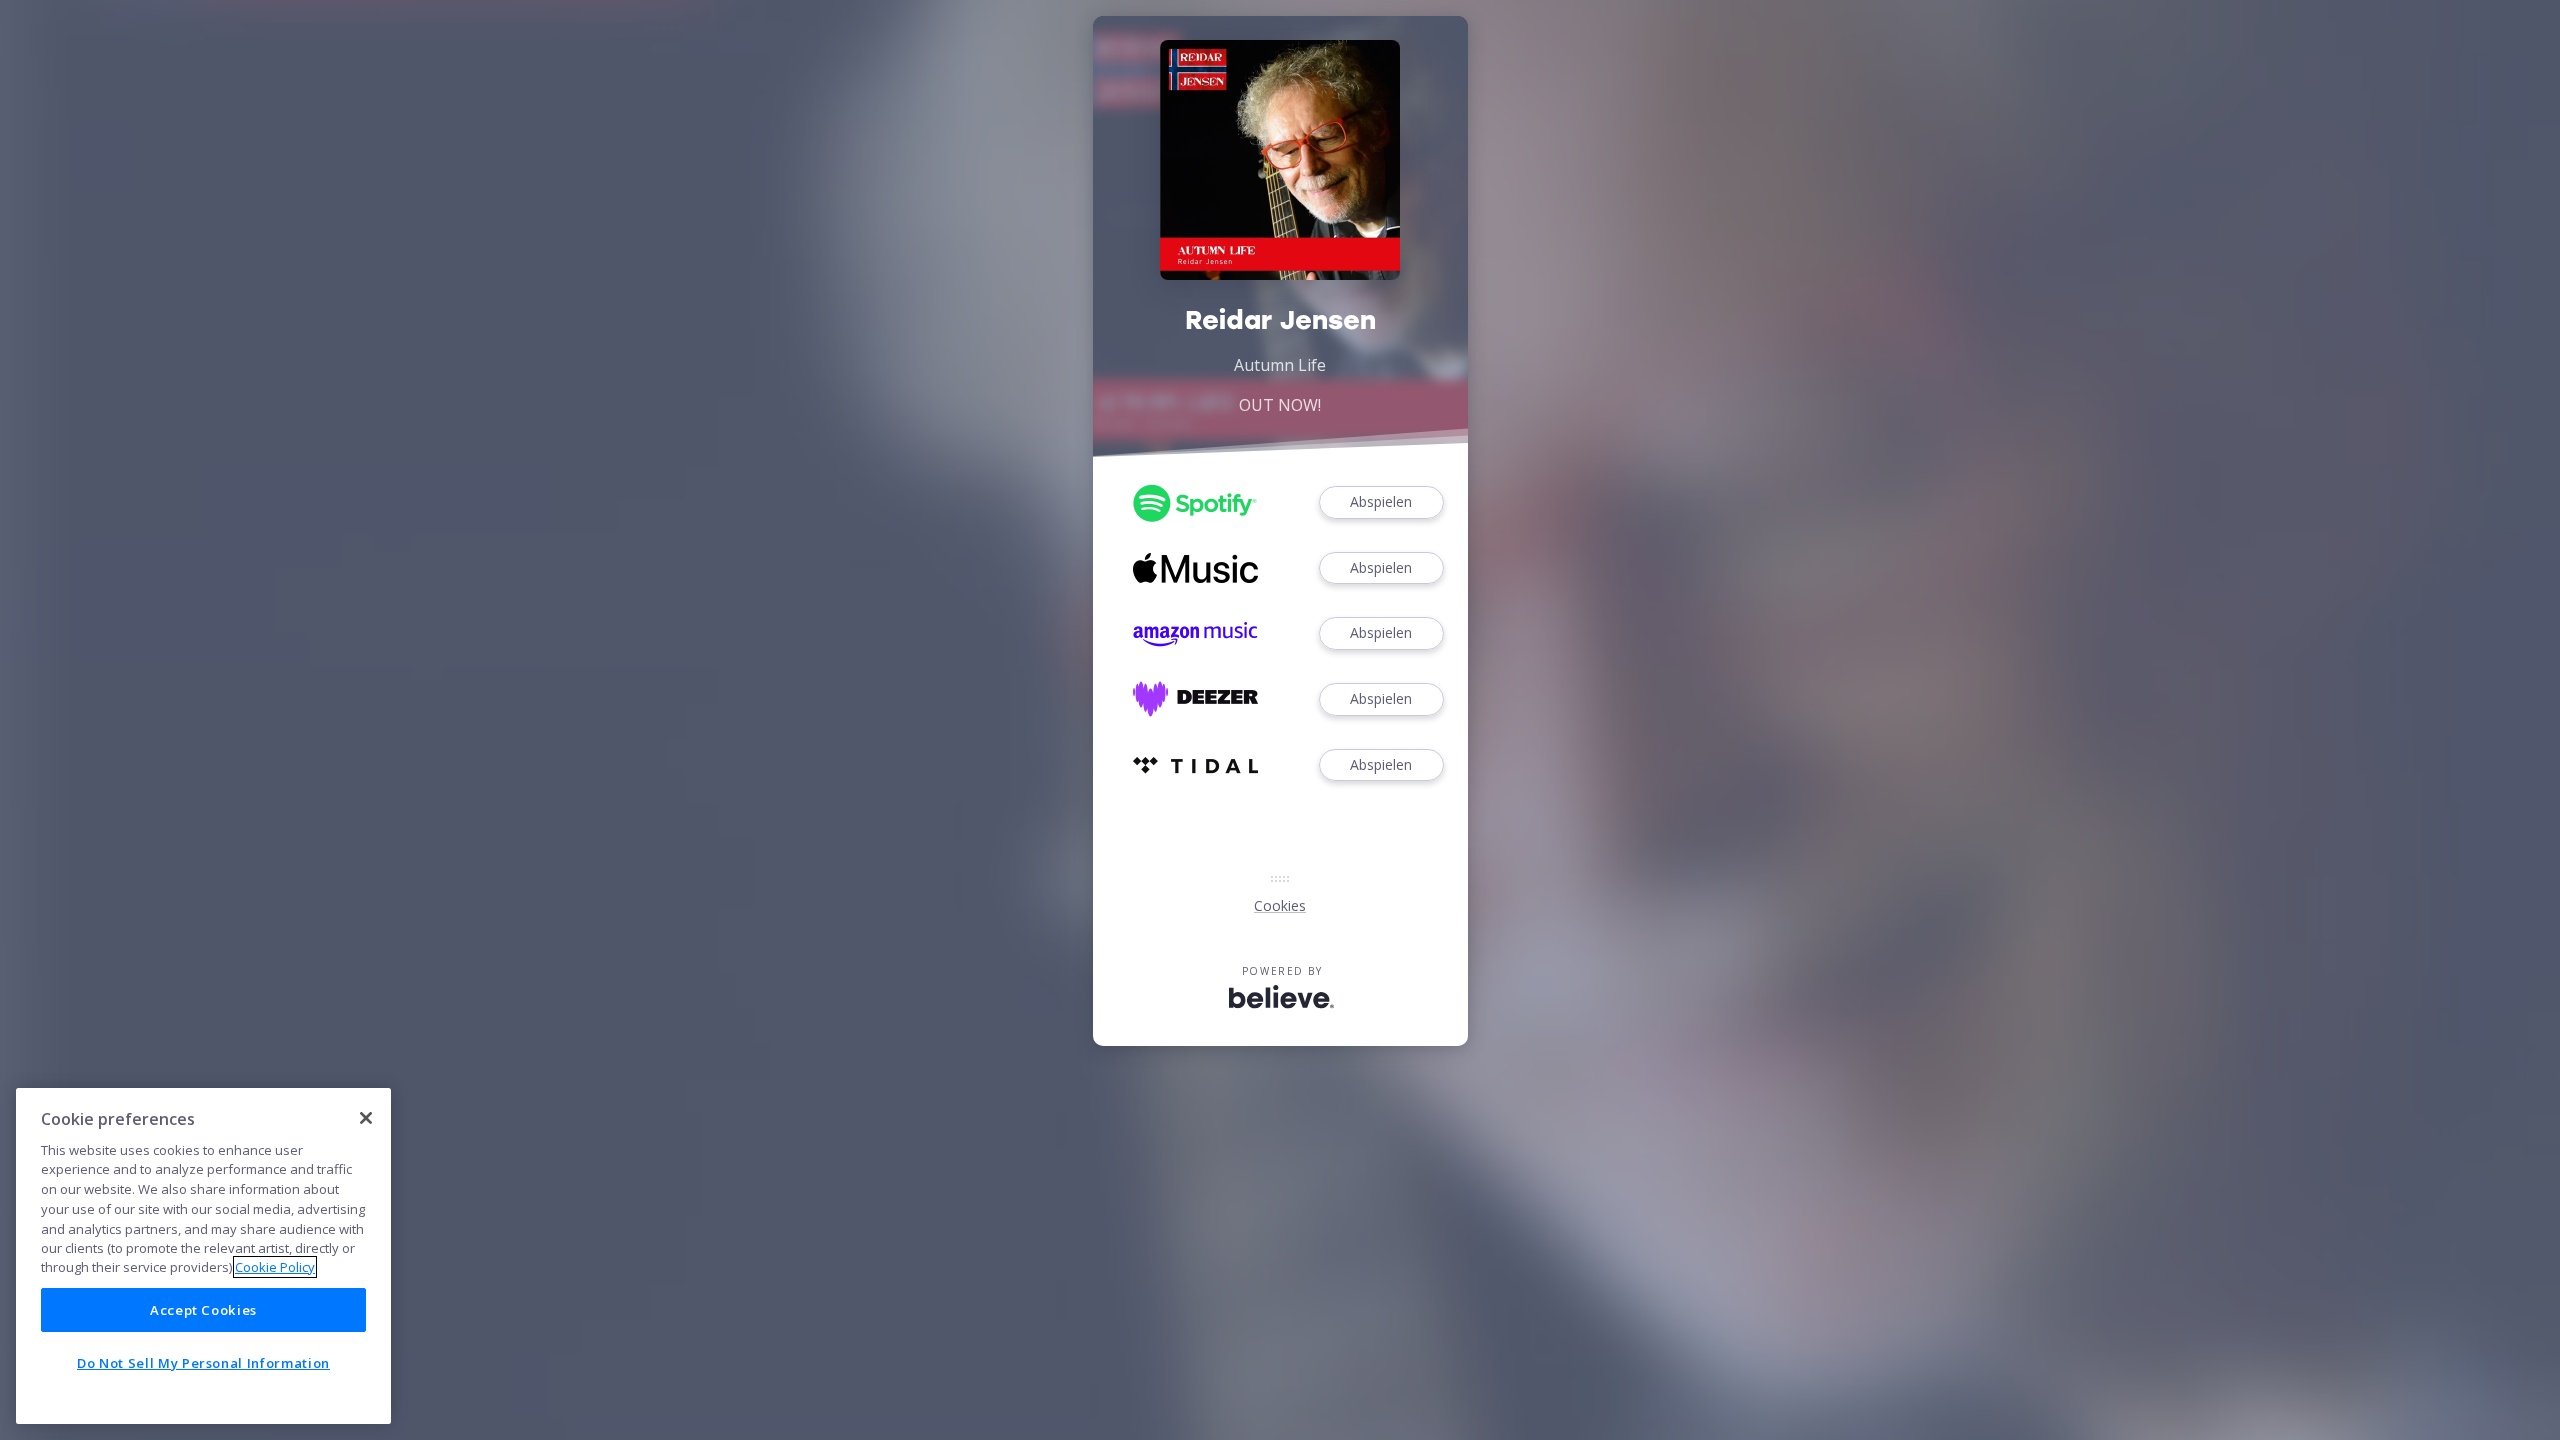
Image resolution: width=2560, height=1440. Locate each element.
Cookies (1280, 905)
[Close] (366, 1118)
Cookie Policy (275, 1267)
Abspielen (1381, 501)
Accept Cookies (203, 1310)
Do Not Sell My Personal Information (203, 1363)
